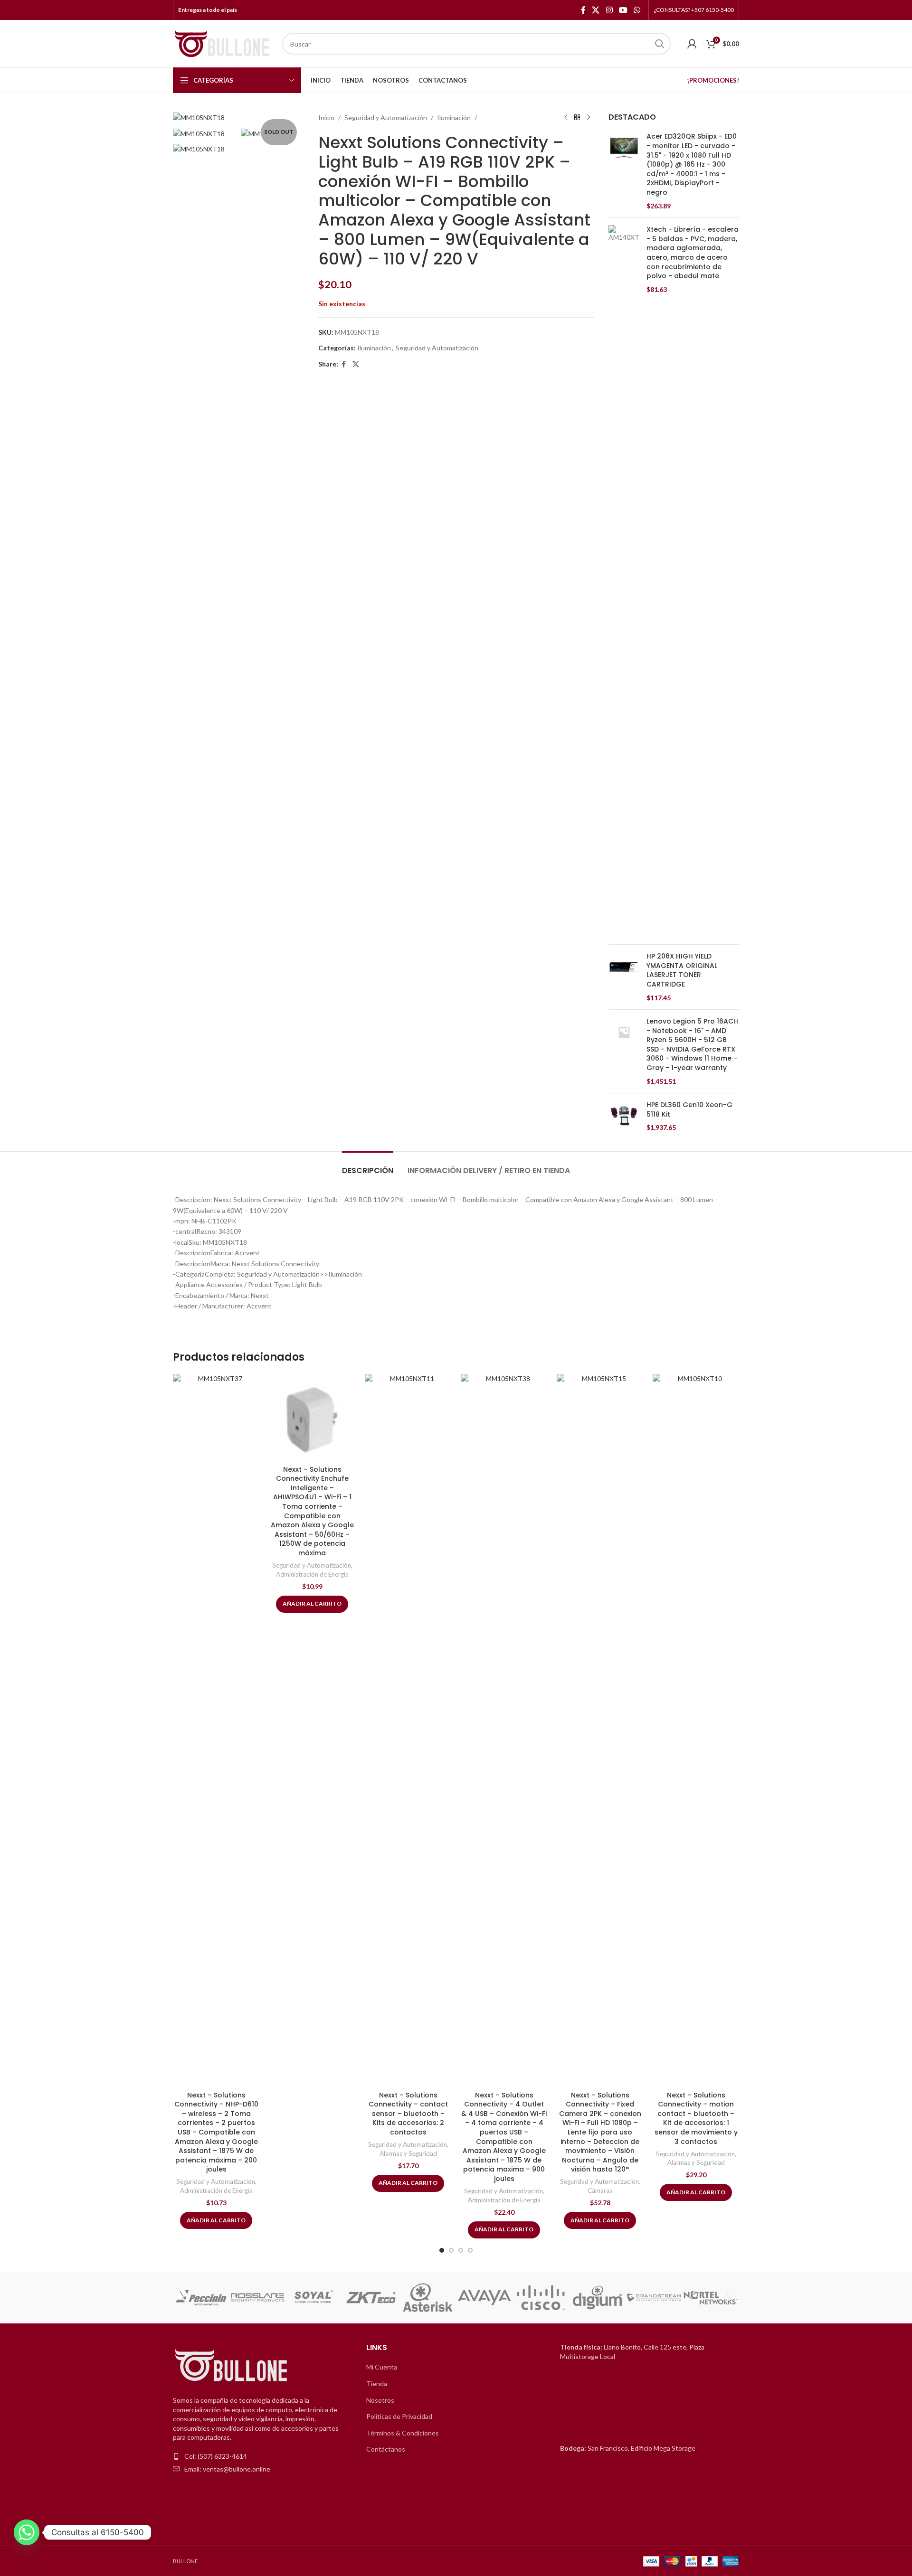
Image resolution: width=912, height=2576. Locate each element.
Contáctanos (386, 2449)
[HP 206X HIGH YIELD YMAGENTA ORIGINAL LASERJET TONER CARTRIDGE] (624, 977)
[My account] (692, 44)
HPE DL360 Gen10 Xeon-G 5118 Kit (689, 1110)
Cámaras (600, 2191)
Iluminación (454, 118)
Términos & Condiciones (403, 2433)
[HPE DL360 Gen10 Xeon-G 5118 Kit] (624, 1116)
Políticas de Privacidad (399, 2416)
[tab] (368, 1166)
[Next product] (589, 118)
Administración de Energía (216, 2191)
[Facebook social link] (583, 10)
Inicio (326, 118)
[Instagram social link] (609, 10)
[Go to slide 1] (442, 2250)
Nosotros (380, 2400)
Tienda (377, 2383)
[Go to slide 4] (470, 2250)
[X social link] (596, 10)
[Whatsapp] (27, 2532)
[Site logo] (223, 43)
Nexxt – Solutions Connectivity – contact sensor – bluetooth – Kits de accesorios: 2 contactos (408, 2114)
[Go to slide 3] (461, 2250)
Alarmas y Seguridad (408, 2153)
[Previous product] (566, 118)
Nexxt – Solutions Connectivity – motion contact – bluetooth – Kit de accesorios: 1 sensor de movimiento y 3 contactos (696, 2118)
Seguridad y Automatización (386, 118)
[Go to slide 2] (451, 2250)
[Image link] (232, 2366)
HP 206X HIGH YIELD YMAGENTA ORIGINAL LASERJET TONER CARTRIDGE (682, 970)
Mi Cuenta (382, 2367)
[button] (184, 2298)
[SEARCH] (660, 44)
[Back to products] (577, 118)
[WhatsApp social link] (637, 10)
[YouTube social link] (623, 10)
